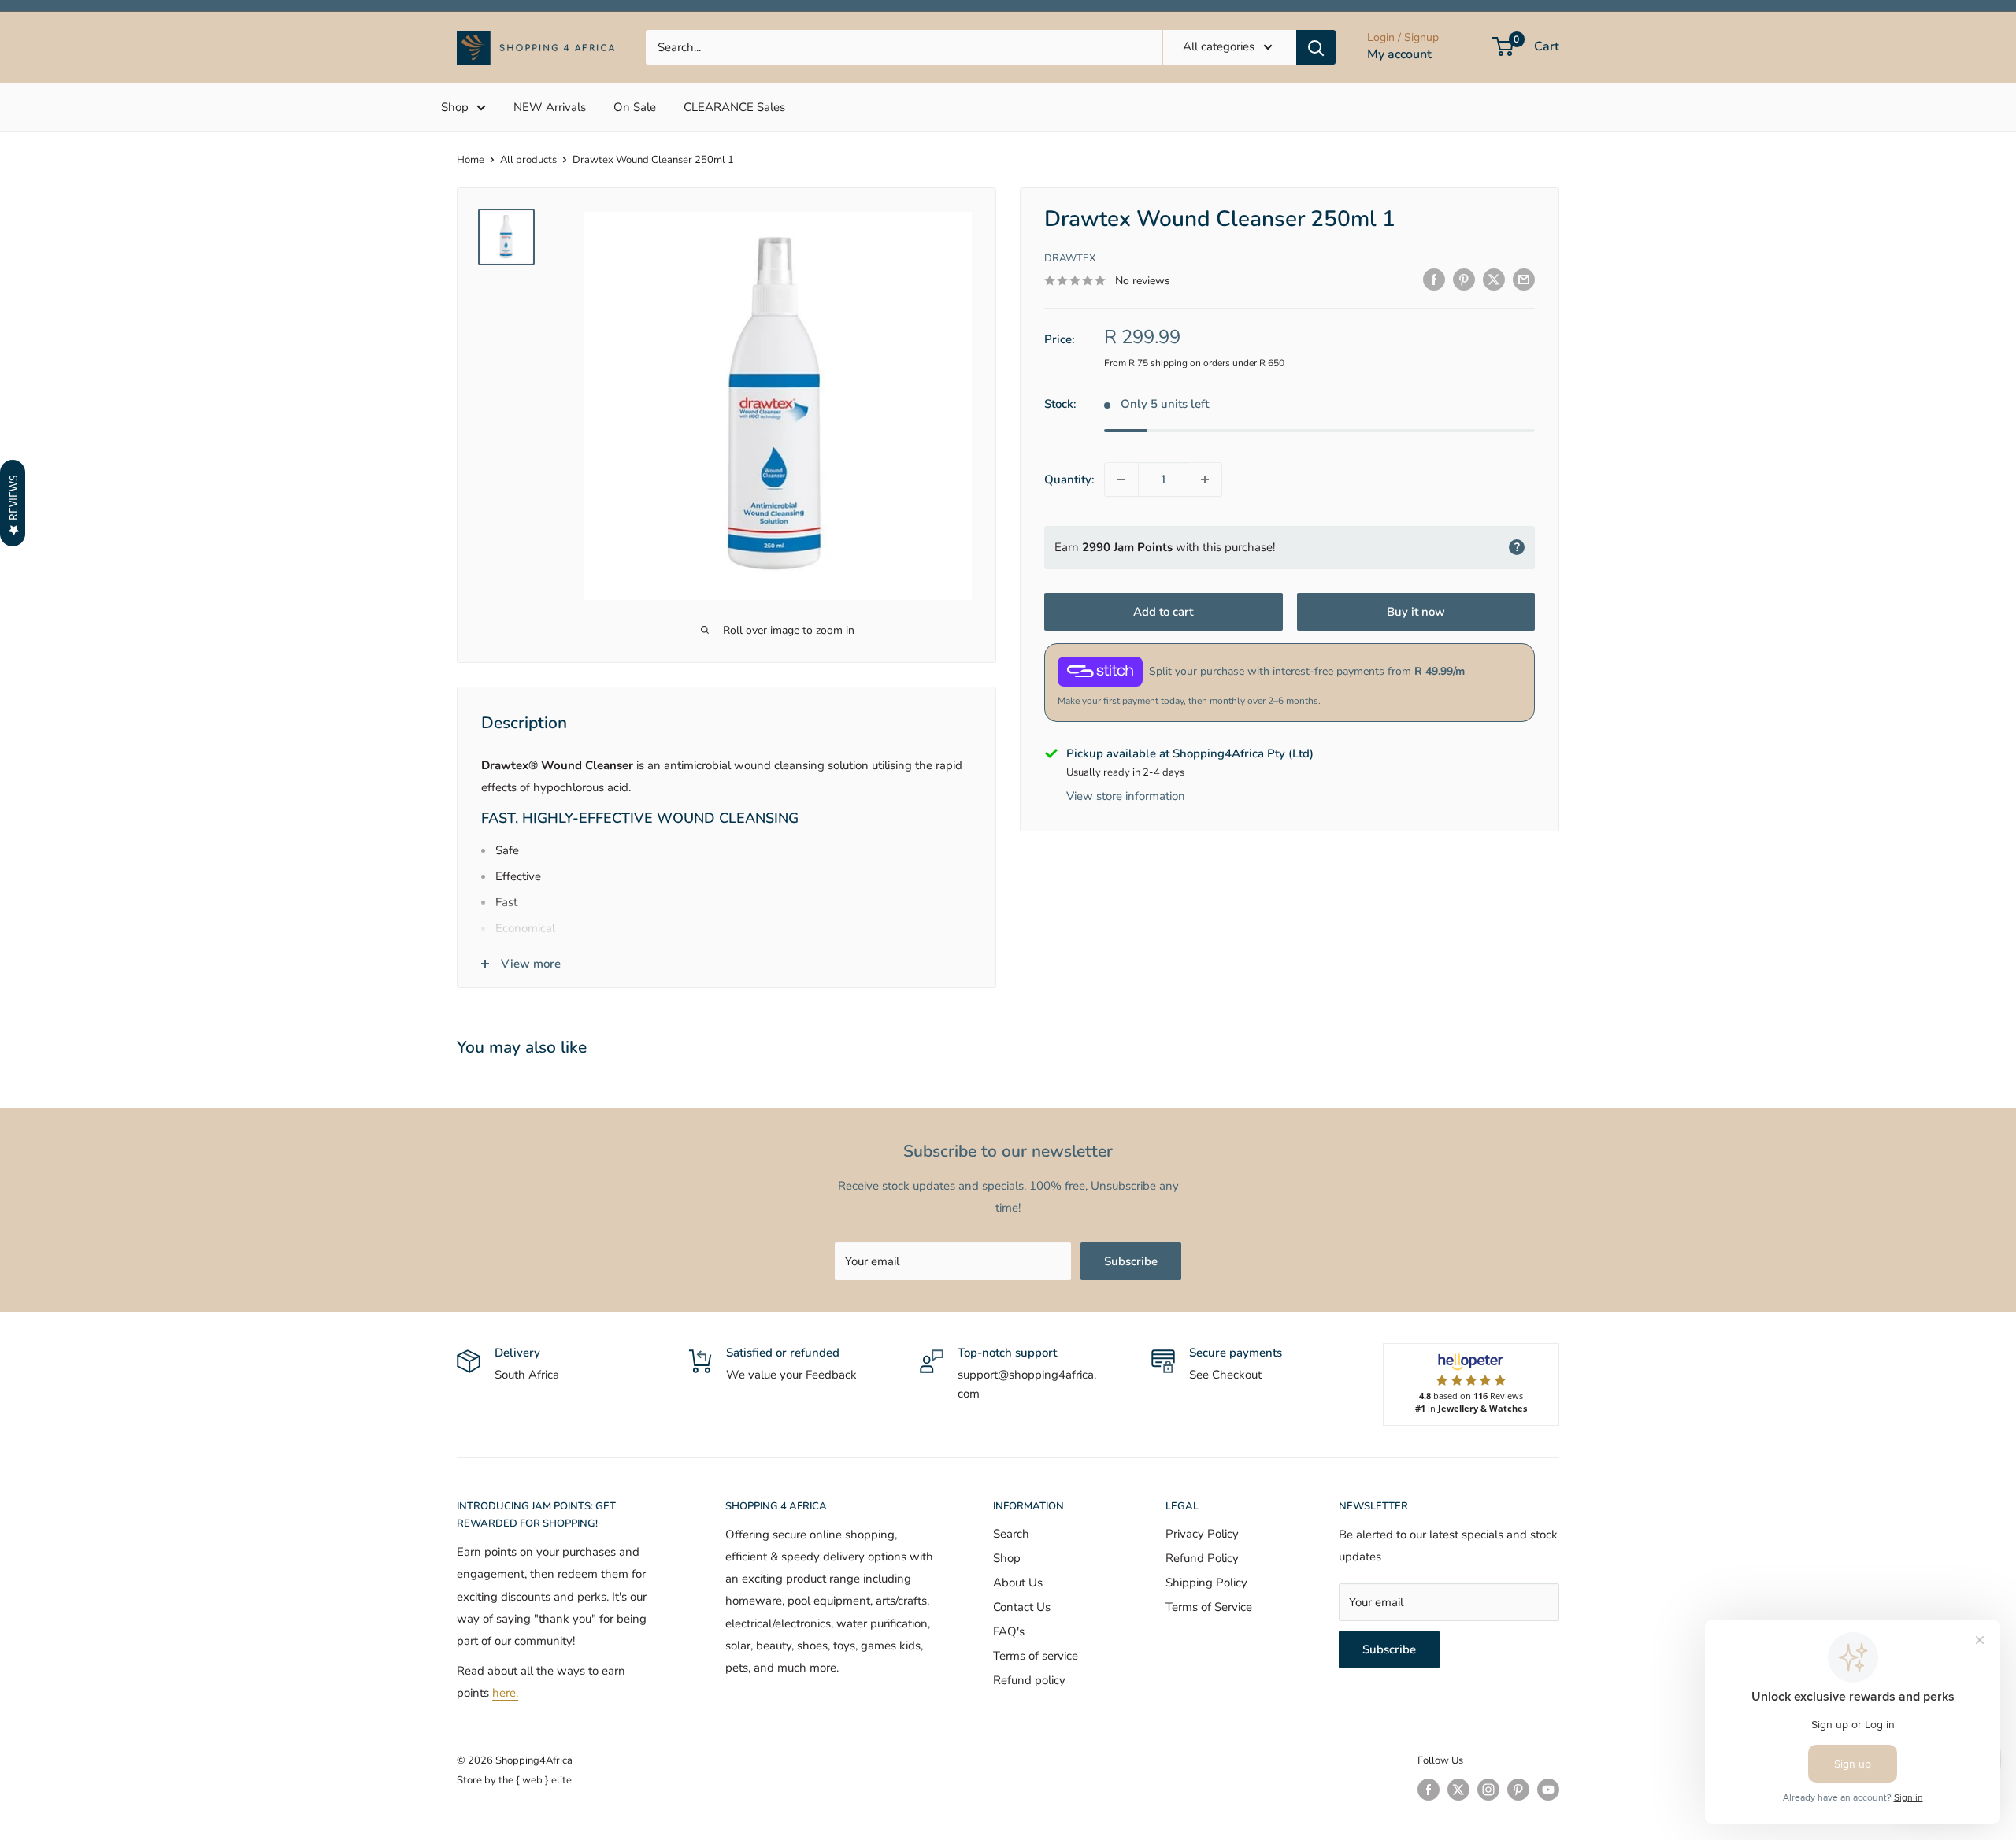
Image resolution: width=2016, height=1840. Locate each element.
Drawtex (1070, 257)
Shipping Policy (1206, 1583)
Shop (455, 107)
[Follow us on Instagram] (1488, 1790)
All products (528, 160)
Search (1011, 1534)
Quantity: (1069, 479)
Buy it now (1416, 611)
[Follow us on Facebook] (1429, 1790)
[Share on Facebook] (1434, 279)
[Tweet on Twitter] (1494, 279)
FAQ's (1009, 1631)
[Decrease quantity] (1121, 479)
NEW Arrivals (550, 107)
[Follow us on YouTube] (1548, 1790)
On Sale (635, 107)
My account (1399, 54)
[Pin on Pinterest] (1464, 279)
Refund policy (1029, 1680)
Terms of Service (1209, 1607)
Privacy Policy (1202, 1534)
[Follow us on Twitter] (1458, 1790)
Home (471, 160)
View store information (1126, 796)
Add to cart (1163, 611)
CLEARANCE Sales (734, 107)
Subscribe (1131, 1261)
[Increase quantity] (1205, 479)
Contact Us (1022, 1607)
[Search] (1316, 47)
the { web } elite (535, 1780)
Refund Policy (1202, 1558)
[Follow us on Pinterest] (1518, 1790)
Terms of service (1036, 1656)
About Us (1018, 1583)
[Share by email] (1524, 279)
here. (505, 1693)
